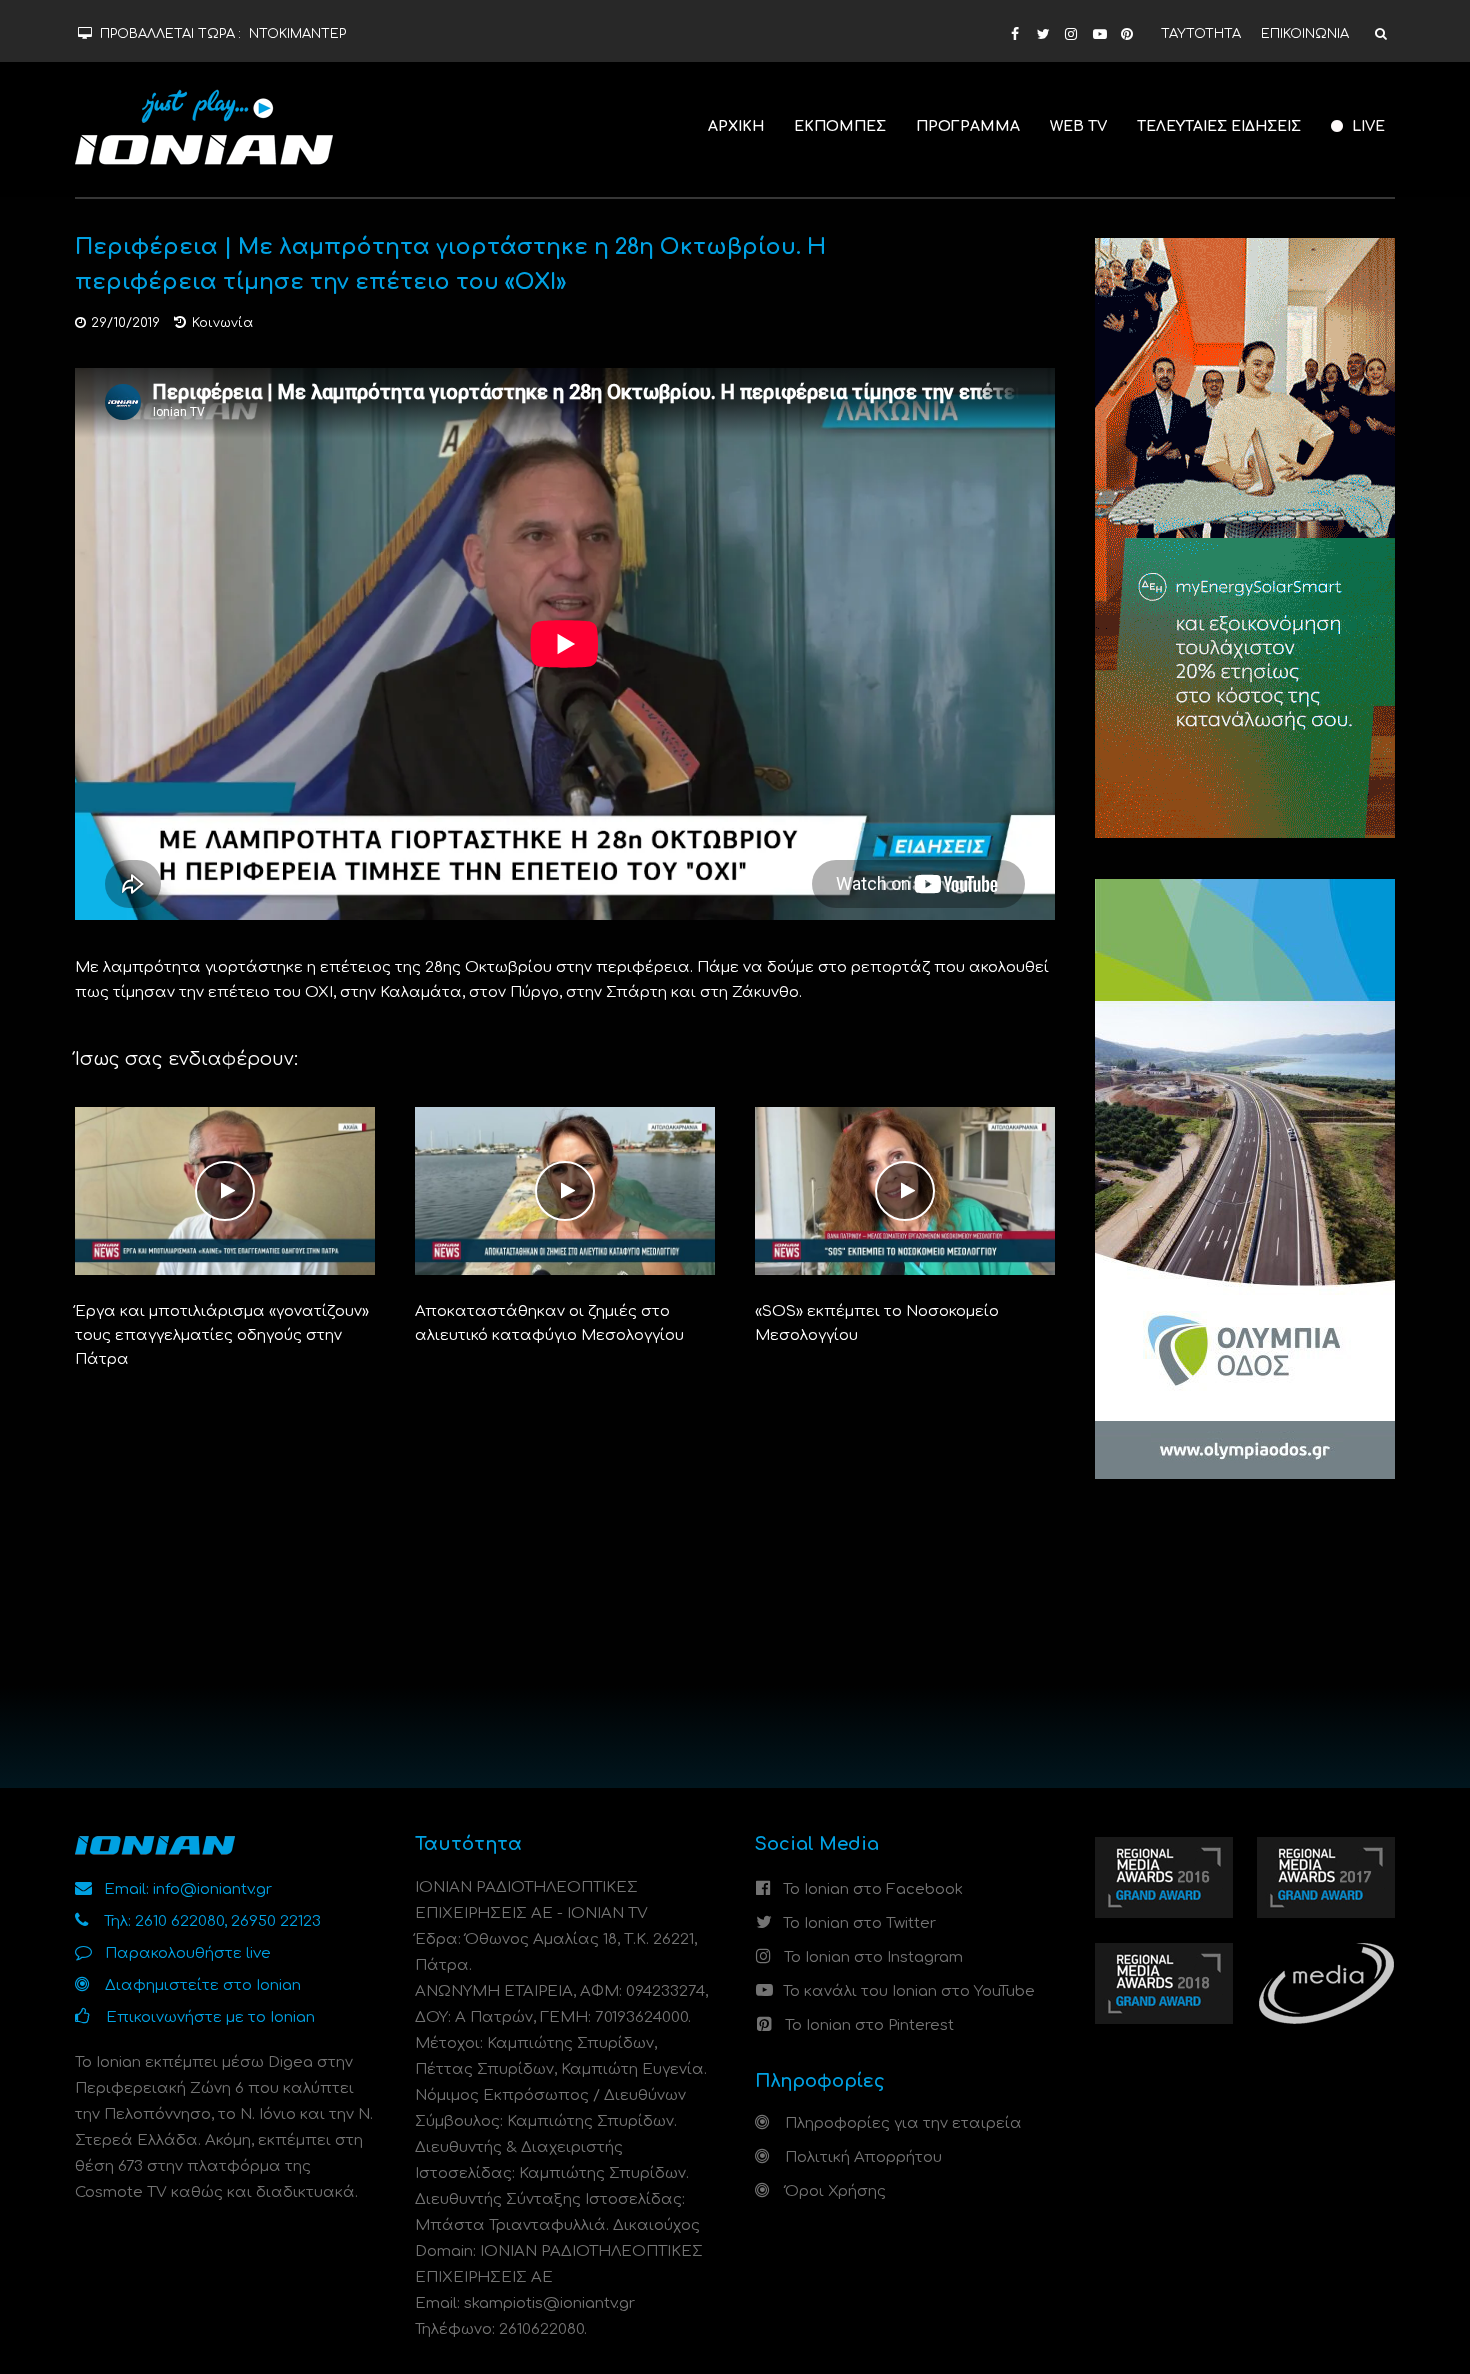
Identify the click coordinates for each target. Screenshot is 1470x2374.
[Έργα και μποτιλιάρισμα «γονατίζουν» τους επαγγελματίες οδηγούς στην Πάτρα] (225, 1190)
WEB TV (1078, 126)
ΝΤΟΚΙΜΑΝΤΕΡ (297, 34)
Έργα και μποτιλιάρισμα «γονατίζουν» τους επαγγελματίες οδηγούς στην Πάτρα (222, 1335)
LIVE (1366, 126)
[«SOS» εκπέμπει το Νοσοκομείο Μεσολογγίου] (905, 1190)
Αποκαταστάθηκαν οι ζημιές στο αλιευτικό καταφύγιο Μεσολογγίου (549, 1323)
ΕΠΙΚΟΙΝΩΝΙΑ (1305, 34)
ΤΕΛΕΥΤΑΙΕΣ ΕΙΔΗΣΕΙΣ (1219, 126)
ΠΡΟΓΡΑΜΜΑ (968, 126)
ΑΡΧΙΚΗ (736, 126)
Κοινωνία (222, 323)
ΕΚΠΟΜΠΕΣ (840, 126)
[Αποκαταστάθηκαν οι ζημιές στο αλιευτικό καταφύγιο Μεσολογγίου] (565, 1190)
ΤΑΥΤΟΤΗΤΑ (1201, 34)
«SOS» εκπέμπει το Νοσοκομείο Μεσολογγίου (877, 1323)
